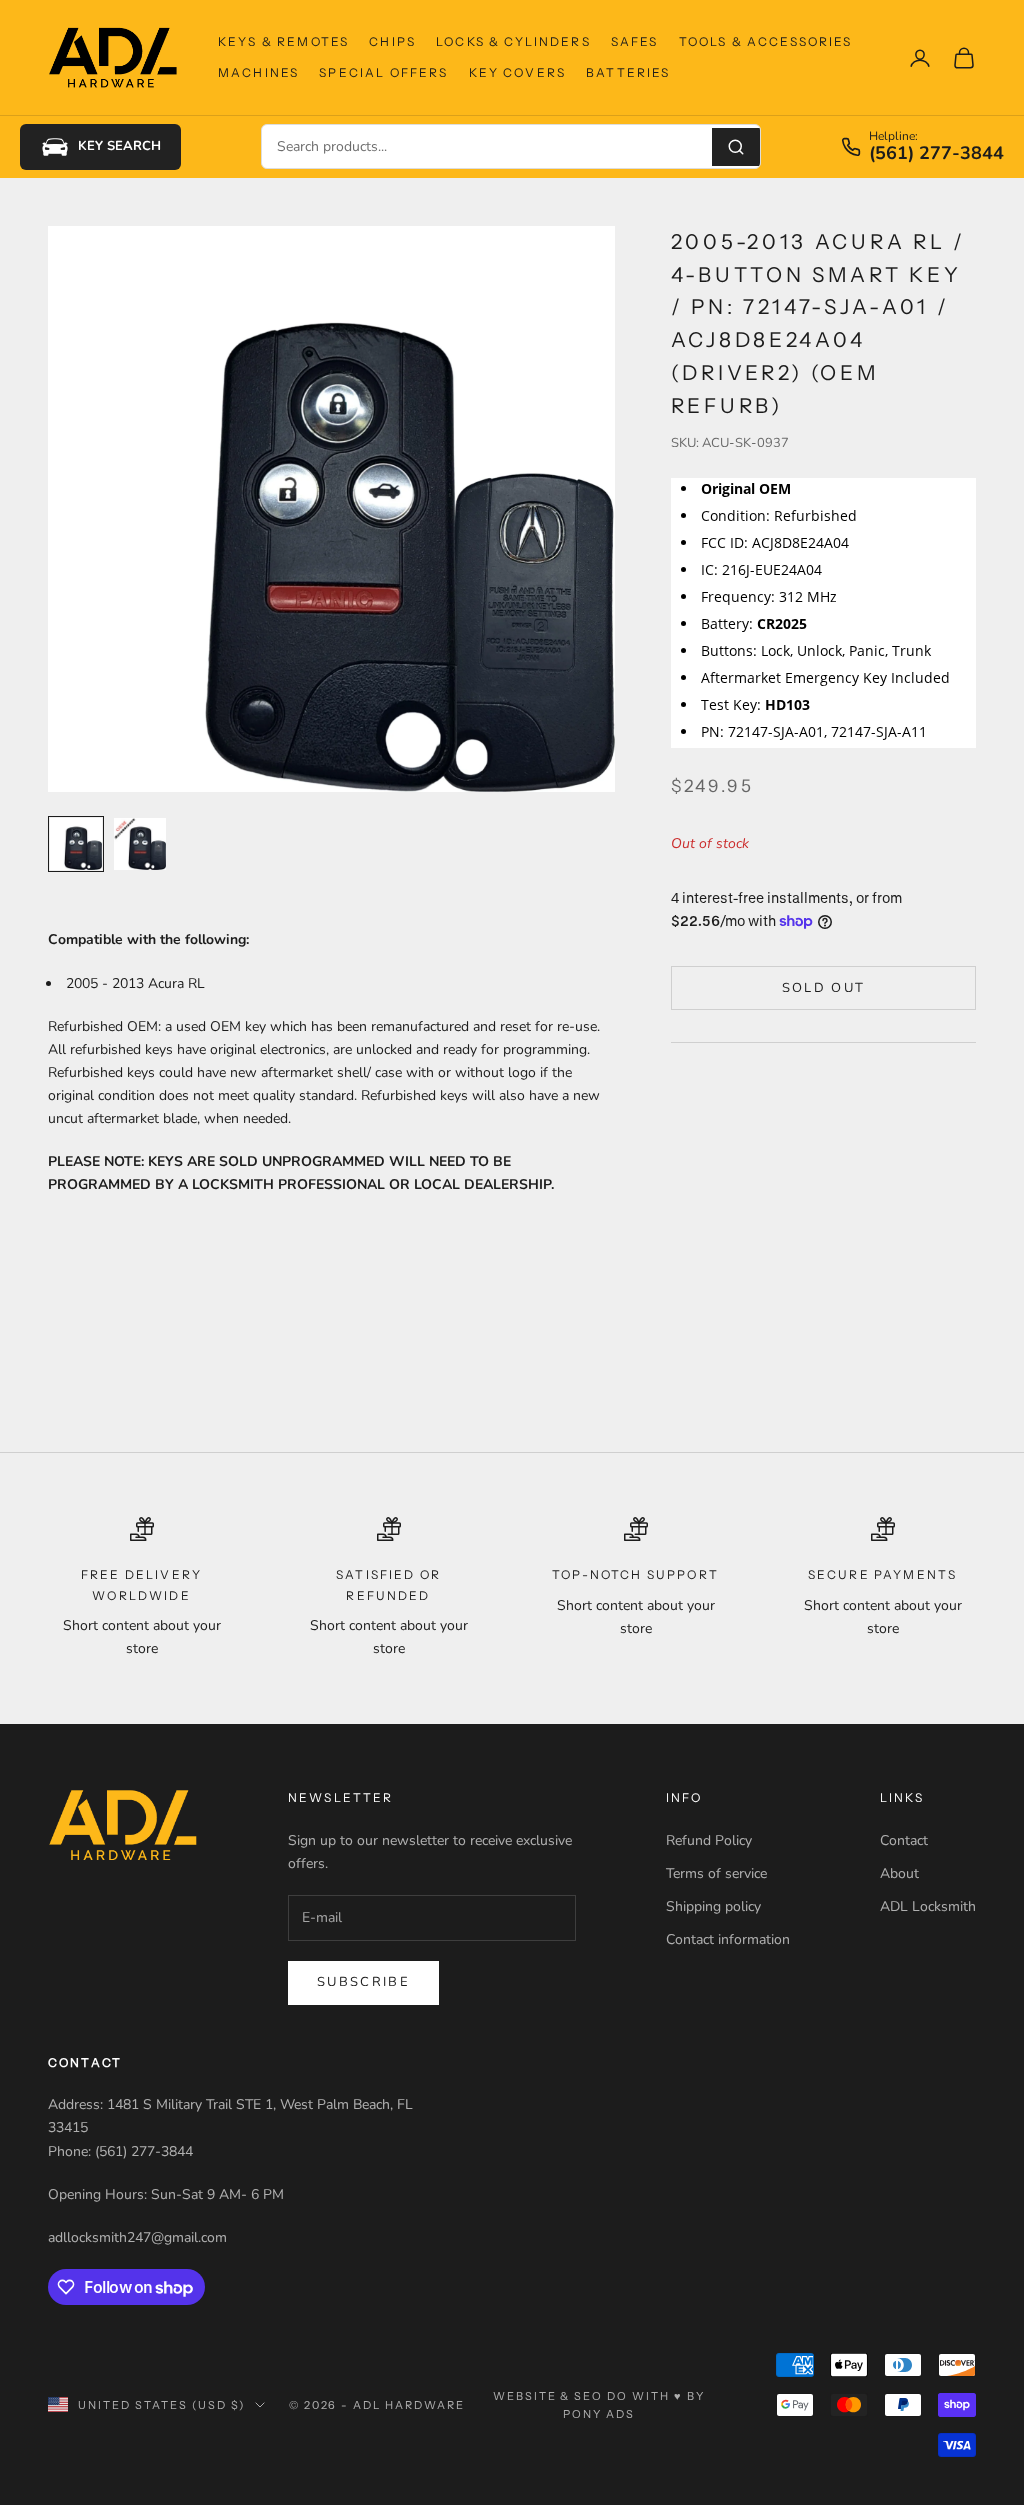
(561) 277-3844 (936, 154)
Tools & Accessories (766, 41)
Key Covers (518, 72)
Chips (392, 41)
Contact (904, 1840)
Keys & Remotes (283, 41)
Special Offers (383, 72)
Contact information (728, 1939)
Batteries (628, 72)
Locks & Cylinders (513, 41)
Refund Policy (709, 1840)
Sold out (824, 988)
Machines (258, 72)
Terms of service (716, 1873)
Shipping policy (713, 1906)
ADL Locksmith (928, 1906)
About (899, 1873)
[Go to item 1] (76, 844)
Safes (635, 41)
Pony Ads (599, 2414)
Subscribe (363, 1982)
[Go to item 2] (140, 844)
